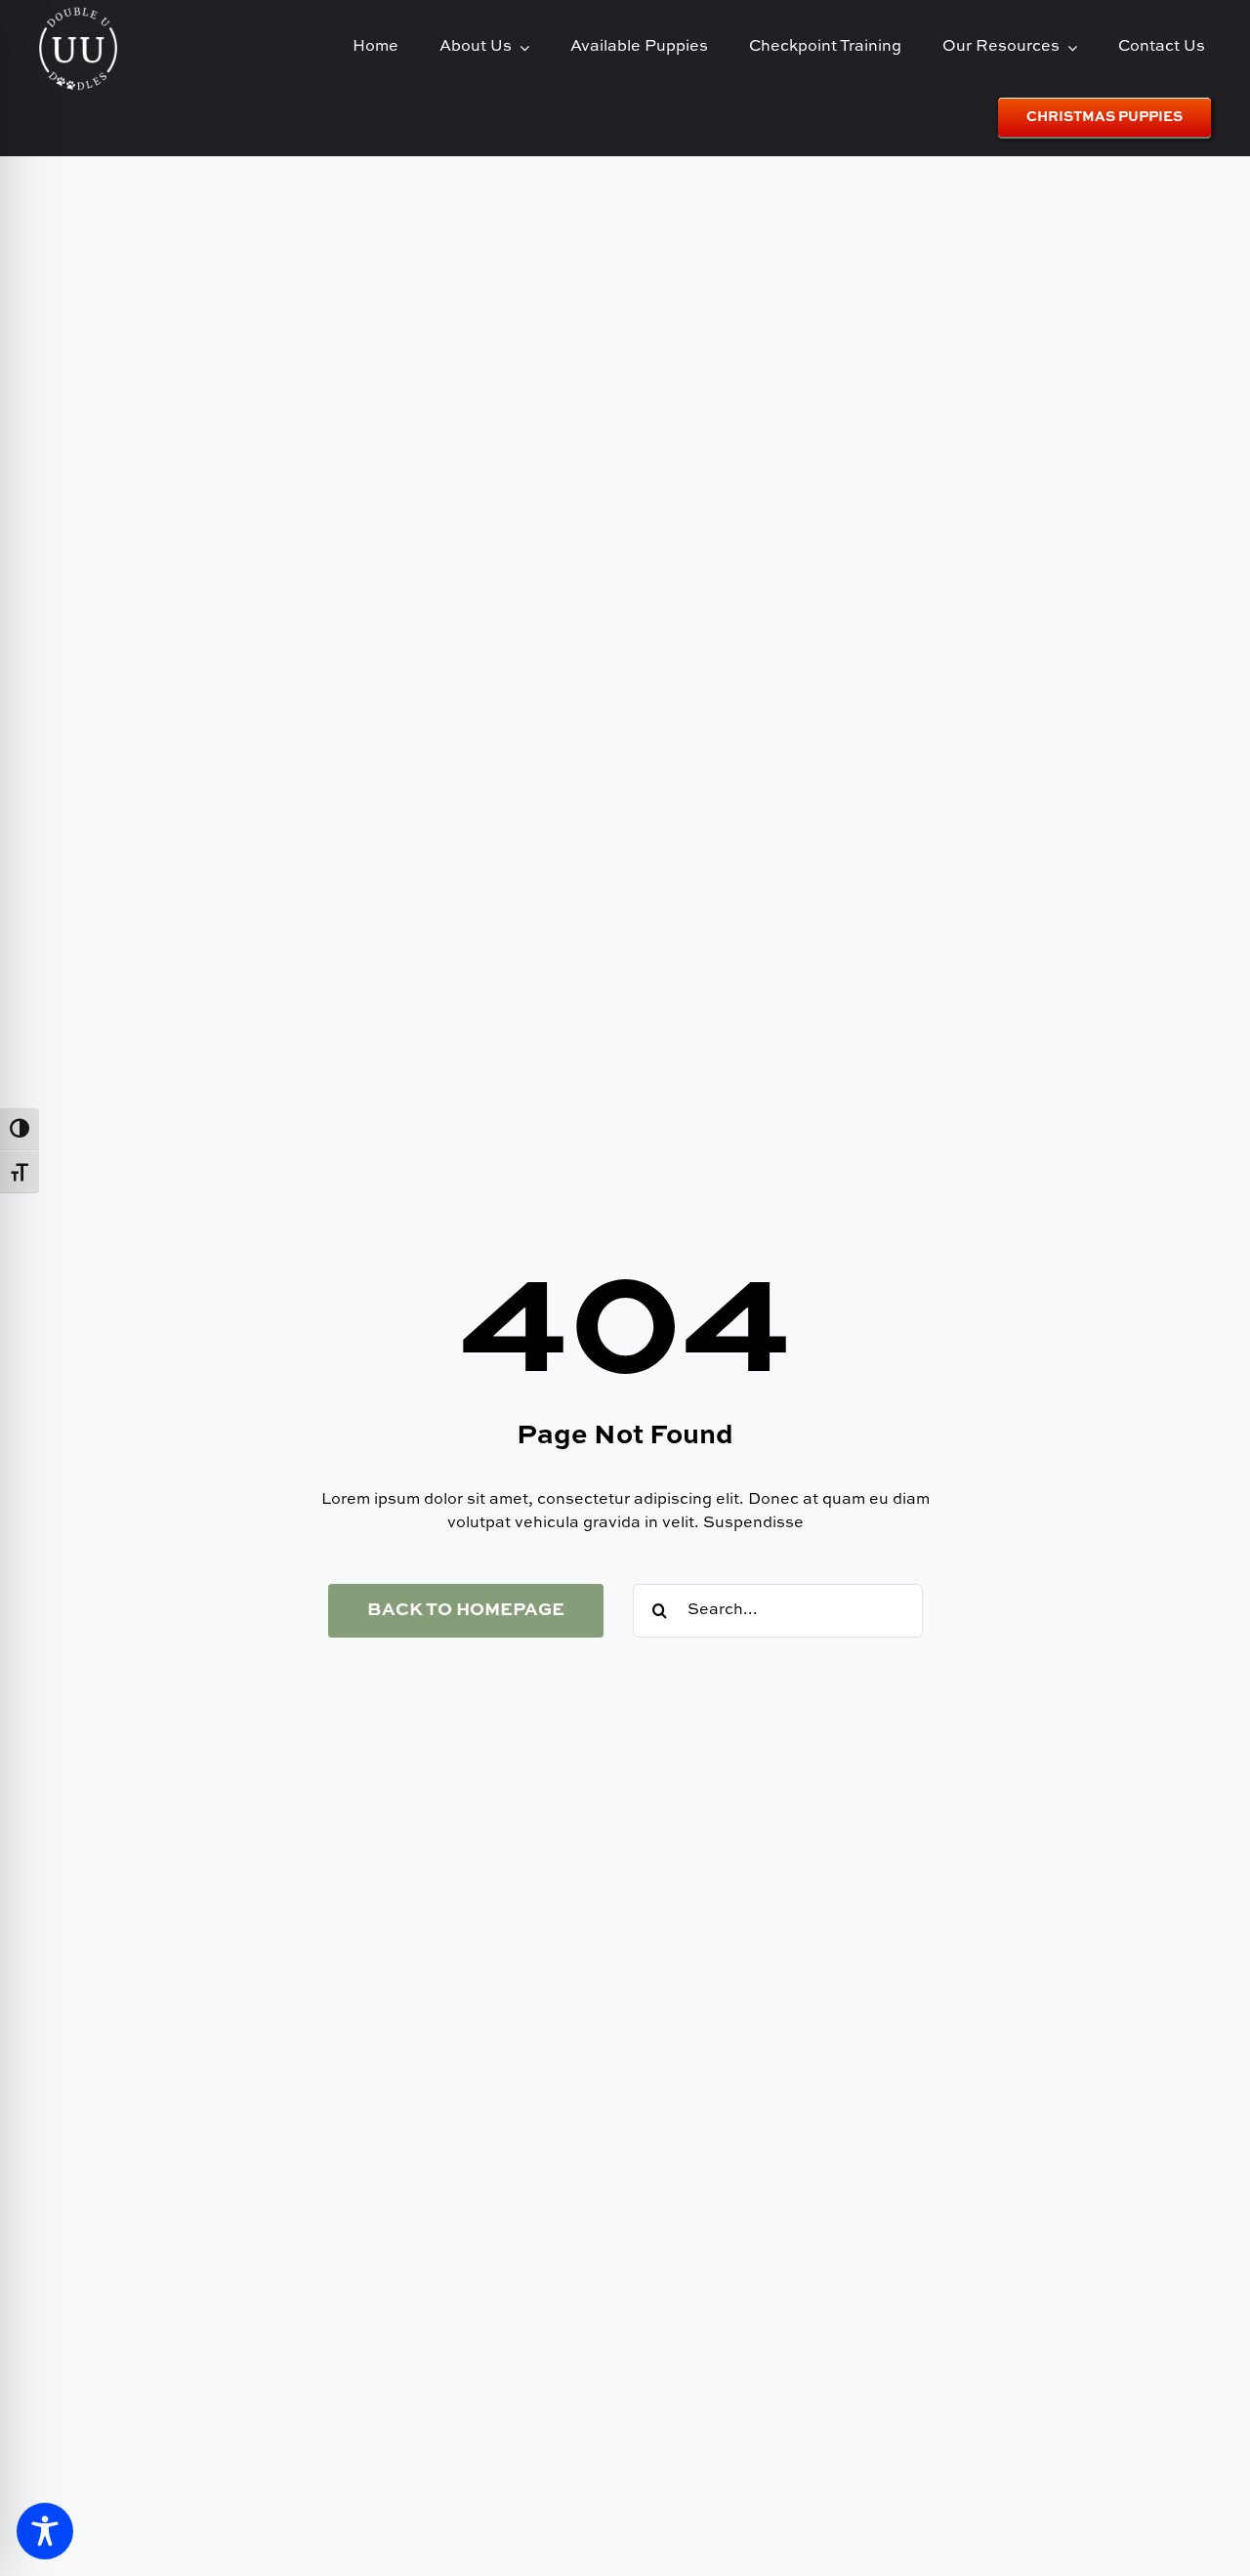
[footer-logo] (78, 14)
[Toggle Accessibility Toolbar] (45, 2531)
